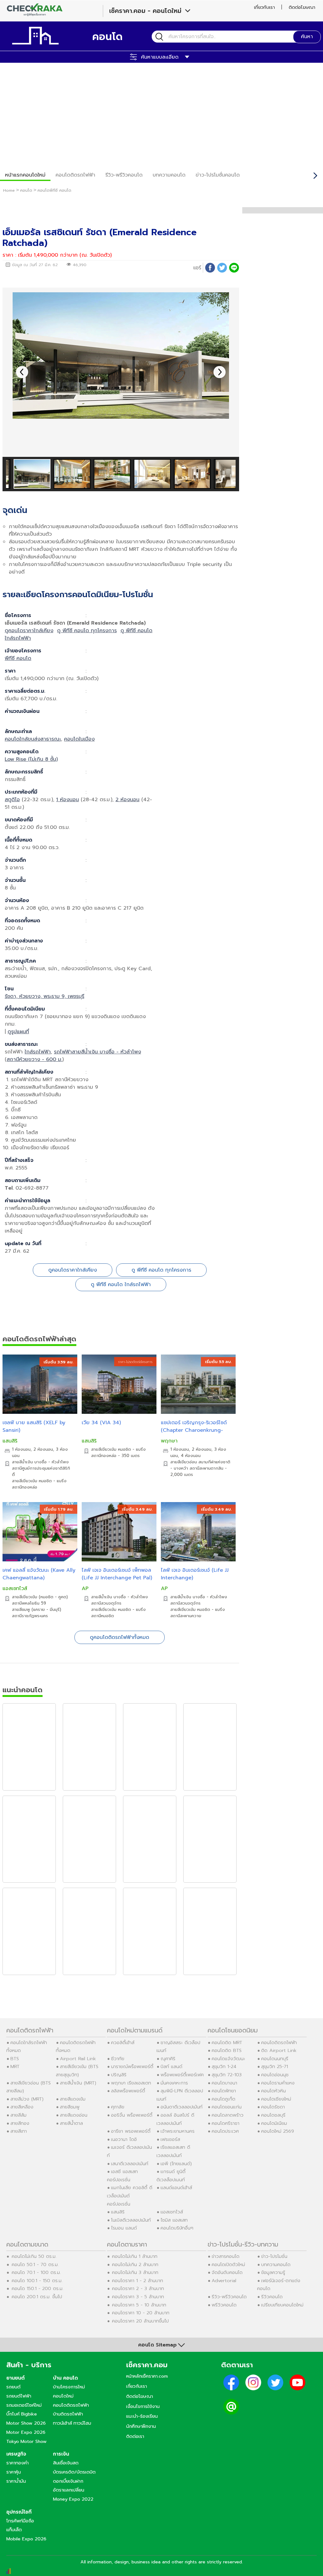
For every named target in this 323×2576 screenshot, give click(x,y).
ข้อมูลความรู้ (273, 2272)
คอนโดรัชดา (273, 2107)
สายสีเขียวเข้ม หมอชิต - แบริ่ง (39, 1481)
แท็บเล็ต (14, 2530)
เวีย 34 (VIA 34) (101, 1423)
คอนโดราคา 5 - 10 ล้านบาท (139, 2305)
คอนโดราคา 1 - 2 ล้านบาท (138, 2281)
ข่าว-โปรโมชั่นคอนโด (218, 175)
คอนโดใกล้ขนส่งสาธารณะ (33, 739)
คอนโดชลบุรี (273, 2115)
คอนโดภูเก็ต (223, 2099)
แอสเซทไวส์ (15, 1588)
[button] (220, 372)
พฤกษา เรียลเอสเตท (131, 2083)
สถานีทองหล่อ (25, 1487)
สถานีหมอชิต (103, 1616)
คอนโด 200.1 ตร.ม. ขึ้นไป (37, 2297)
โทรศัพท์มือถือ (20, 2521)
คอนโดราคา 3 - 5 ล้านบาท (138, 2297)
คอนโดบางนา (224, 2083)
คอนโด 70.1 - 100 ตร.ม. (36, 2272)
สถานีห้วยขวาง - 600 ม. (34, 1059)
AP (85, 1588)
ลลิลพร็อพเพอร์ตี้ (128, 2091)
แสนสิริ (10, 1441)
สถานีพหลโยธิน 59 (29, 1603)
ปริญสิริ (119, 2075)
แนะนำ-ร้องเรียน (142, 2416)
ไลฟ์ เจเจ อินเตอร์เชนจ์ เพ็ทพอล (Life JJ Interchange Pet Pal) (117, 1574)
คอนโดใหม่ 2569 (278, 2131)
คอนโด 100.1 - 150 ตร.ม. (37, 2281)
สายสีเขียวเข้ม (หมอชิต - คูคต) (40, 1597)
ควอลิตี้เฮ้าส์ (123, 2043)
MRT (15, 2066)
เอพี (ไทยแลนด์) (176, 2164)
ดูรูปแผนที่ (18, 1032)
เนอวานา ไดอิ (124, 2139)
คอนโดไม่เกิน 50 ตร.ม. (34, 2256)
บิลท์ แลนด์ (171, 2066)
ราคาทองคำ (18, 2463)
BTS (15, 2059)
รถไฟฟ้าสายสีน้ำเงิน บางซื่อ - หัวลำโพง (97, 1052)
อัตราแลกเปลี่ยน (69, 2490)
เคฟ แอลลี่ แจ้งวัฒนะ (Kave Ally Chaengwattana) (39, 1574)
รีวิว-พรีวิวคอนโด (124, 175)
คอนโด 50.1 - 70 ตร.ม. (35, 2264)
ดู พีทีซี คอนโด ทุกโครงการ (87, 631)
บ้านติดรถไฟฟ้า (68, 2414)
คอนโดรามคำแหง (278, 2083)
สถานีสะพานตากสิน (206, 1468)
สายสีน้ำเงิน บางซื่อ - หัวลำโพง (40, 1462)
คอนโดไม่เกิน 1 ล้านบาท (135, 2256)
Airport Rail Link (78, 2059)
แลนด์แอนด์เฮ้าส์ (176, 2188)
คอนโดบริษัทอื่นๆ (177, 2228)
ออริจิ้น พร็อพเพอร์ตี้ (132, 2115)
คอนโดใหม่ (63, 2396)
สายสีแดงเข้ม (73, 2099)
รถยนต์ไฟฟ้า (19, 2396)
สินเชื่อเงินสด (66, 2463)
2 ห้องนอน (127, 800)
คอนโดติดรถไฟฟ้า (75, 175)
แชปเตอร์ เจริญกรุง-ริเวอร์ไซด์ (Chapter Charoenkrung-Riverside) (194, 1430)
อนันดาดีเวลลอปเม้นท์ (182, 2107)
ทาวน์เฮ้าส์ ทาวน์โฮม (72, 2423)
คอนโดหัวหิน (273, 2091)
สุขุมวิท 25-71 (275, 2066)
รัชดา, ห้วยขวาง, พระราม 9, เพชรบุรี (44, 996)
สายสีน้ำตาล (71, 2123)
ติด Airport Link (279, 2050)
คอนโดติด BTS (227, 2050)
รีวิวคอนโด (272, 2297)
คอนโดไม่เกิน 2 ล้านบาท (135, 2264)
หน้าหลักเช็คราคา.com (147, 2376)
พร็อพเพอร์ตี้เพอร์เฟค (182, 2075)
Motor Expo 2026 (26, 2432)
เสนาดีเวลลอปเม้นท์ (130, 2164)
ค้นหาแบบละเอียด (160, 57)
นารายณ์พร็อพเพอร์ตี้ (132, 2066)
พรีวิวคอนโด (224, 2305)
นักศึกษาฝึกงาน (141, 2426)
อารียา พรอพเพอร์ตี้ (131, 2131)
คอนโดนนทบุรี (275, 2059)
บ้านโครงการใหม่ (69, 2387)
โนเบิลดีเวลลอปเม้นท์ (131, 2220)
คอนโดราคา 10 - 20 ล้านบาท (141, 2313)
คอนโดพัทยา (224, 2091)
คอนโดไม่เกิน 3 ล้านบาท (135, 2272)
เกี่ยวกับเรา (264, 7)
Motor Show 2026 (26, 2423)
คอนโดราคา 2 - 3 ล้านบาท (138, 2288)
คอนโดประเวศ (225, 2131)
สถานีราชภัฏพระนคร (30, 1616)
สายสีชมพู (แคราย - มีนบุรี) (37, 1610)
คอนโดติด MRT (227, 2043)
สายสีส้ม (18, 2115)
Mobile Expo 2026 (26, 2539)
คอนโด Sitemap (157, 2345)
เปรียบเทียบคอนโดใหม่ (282, 2305)
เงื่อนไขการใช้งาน (143, 2406)
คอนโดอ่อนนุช (275, 2075)
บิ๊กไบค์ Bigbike (22, 2414)
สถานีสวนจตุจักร (106, 1603)
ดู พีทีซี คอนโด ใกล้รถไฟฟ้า (121, 1285)
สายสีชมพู (70, 2107)
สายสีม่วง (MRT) (27, 2099)
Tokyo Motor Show (26, 2441)
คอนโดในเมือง (79, 739)
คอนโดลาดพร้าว (228, 2115)
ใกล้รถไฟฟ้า (38, 1052)
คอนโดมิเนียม (274, 2123)
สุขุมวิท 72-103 (227, 2075)
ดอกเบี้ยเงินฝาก (68, 2481)
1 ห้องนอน (68, 800)
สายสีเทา (19, 2131)
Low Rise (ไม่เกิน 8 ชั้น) (31, 759)
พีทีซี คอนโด (18, 658)
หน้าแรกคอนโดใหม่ (25, 175)
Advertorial (224, 2281)
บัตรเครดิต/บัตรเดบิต (74, 2472)
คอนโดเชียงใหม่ (276, 2099)
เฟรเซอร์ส (170, 2139)
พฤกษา (169, 1441)
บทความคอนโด (169, 175)
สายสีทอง (20, 2123)
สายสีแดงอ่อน (74, 2115)
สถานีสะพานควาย (186, 1616)
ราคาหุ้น (14, 2472)
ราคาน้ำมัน (16, 2481)
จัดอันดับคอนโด (227, 2272)
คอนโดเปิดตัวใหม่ (228, 2264)
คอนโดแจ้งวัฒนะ (228, 2059)
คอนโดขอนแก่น (227, 2107)
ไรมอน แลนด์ (124, 2228)
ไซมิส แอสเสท (174, 2220)
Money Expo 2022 (73, 2499)
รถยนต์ (13, 2387)
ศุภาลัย (118, 2107)
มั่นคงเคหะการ (174, 2083)
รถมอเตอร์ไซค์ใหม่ (24, 2405)
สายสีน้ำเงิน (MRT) (78, 2083)
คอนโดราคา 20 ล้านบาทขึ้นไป (140, 2321)
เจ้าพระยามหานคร (178, 2131)
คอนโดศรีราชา (226, 2123)
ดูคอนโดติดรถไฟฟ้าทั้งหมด (120, 1637)
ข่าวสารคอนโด (226, 2256)
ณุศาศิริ (168, 2059)
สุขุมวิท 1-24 (224, 2066)
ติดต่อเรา (135, 2436)
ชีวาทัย (118, 2059)
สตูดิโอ (12, 800)
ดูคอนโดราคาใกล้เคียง (29, 631)
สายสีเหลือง (22, 2107)
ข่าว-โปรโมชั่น (274, 2256)
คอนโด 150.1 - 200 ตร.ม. (38, 2288)
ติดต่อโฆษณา (302, 7)
